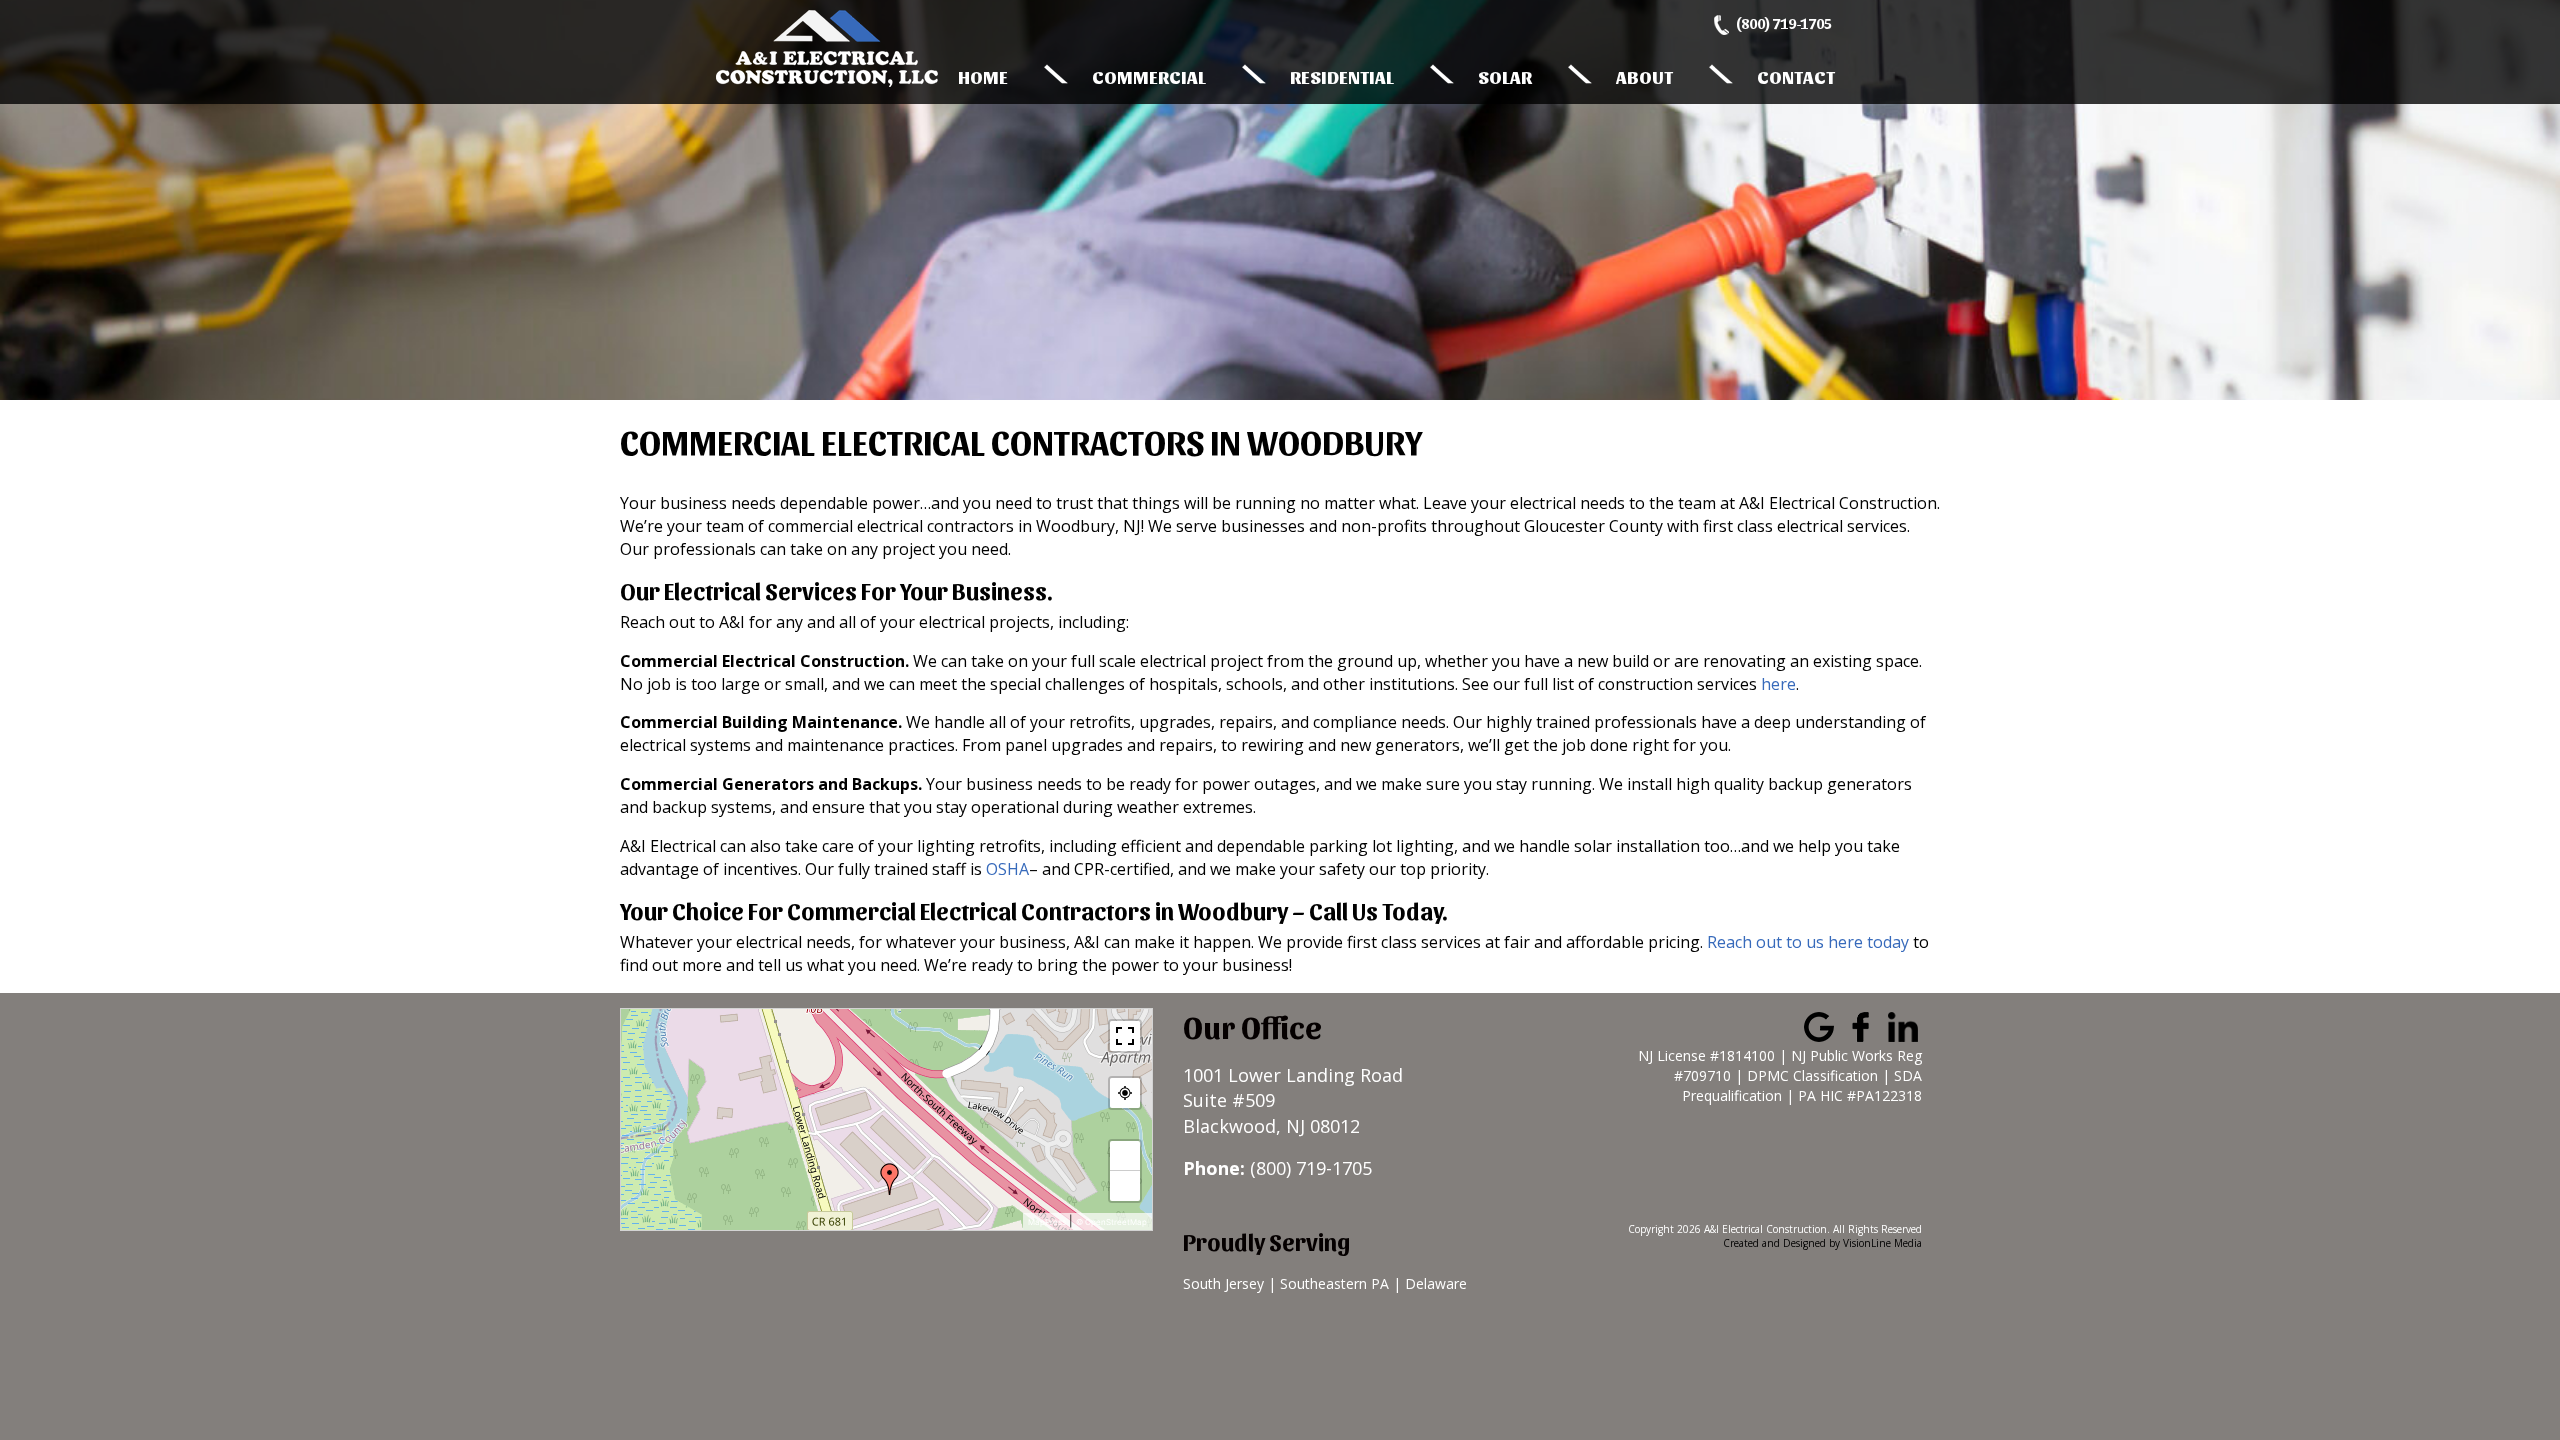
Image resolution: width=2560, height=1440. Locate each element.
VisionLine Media (1882, 1243)
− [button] (1125, 1186)
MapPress (1047, 1222)
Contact (1796, 76)
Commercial (1149, 76)
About (1644, 76)
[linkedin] (1903, 1024)
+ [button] (1125, 1156)
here (1778, 684)
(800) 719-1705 (1784, 23)
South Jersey (1223, 1283)
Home (983, 76)
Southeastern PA (1334, 1283)
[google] (1819, 1024)
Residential (1342, 76)
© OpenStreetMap (1111, 1222)
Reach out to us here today (1808, 942)
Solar (1505, 76)
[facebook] (1861, 1024)
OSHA (1007, 869)
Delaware (1436, 1283)
